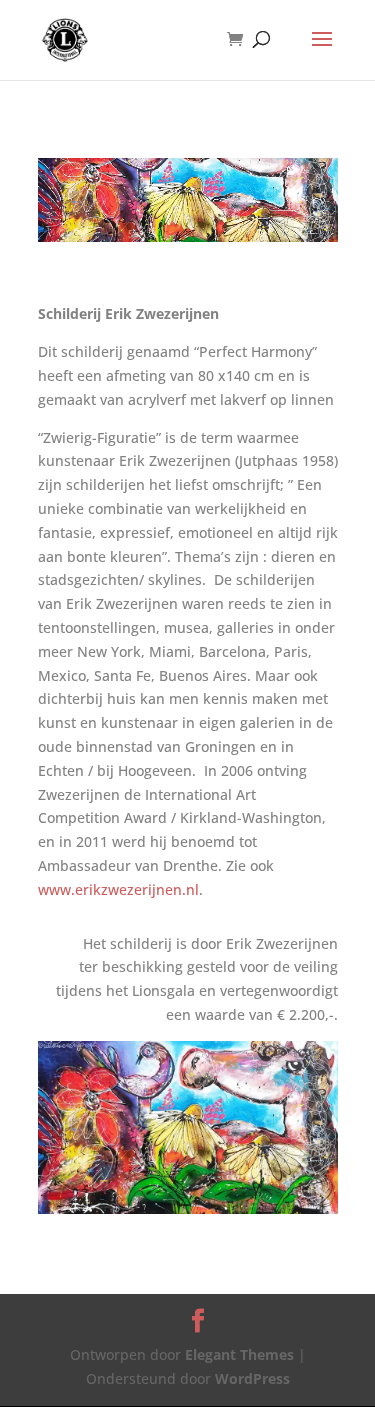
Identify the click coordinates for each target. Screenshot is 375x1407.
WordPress (252, 1378)
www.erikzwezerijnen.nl (118, 889)
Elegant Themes (239, 1354)
